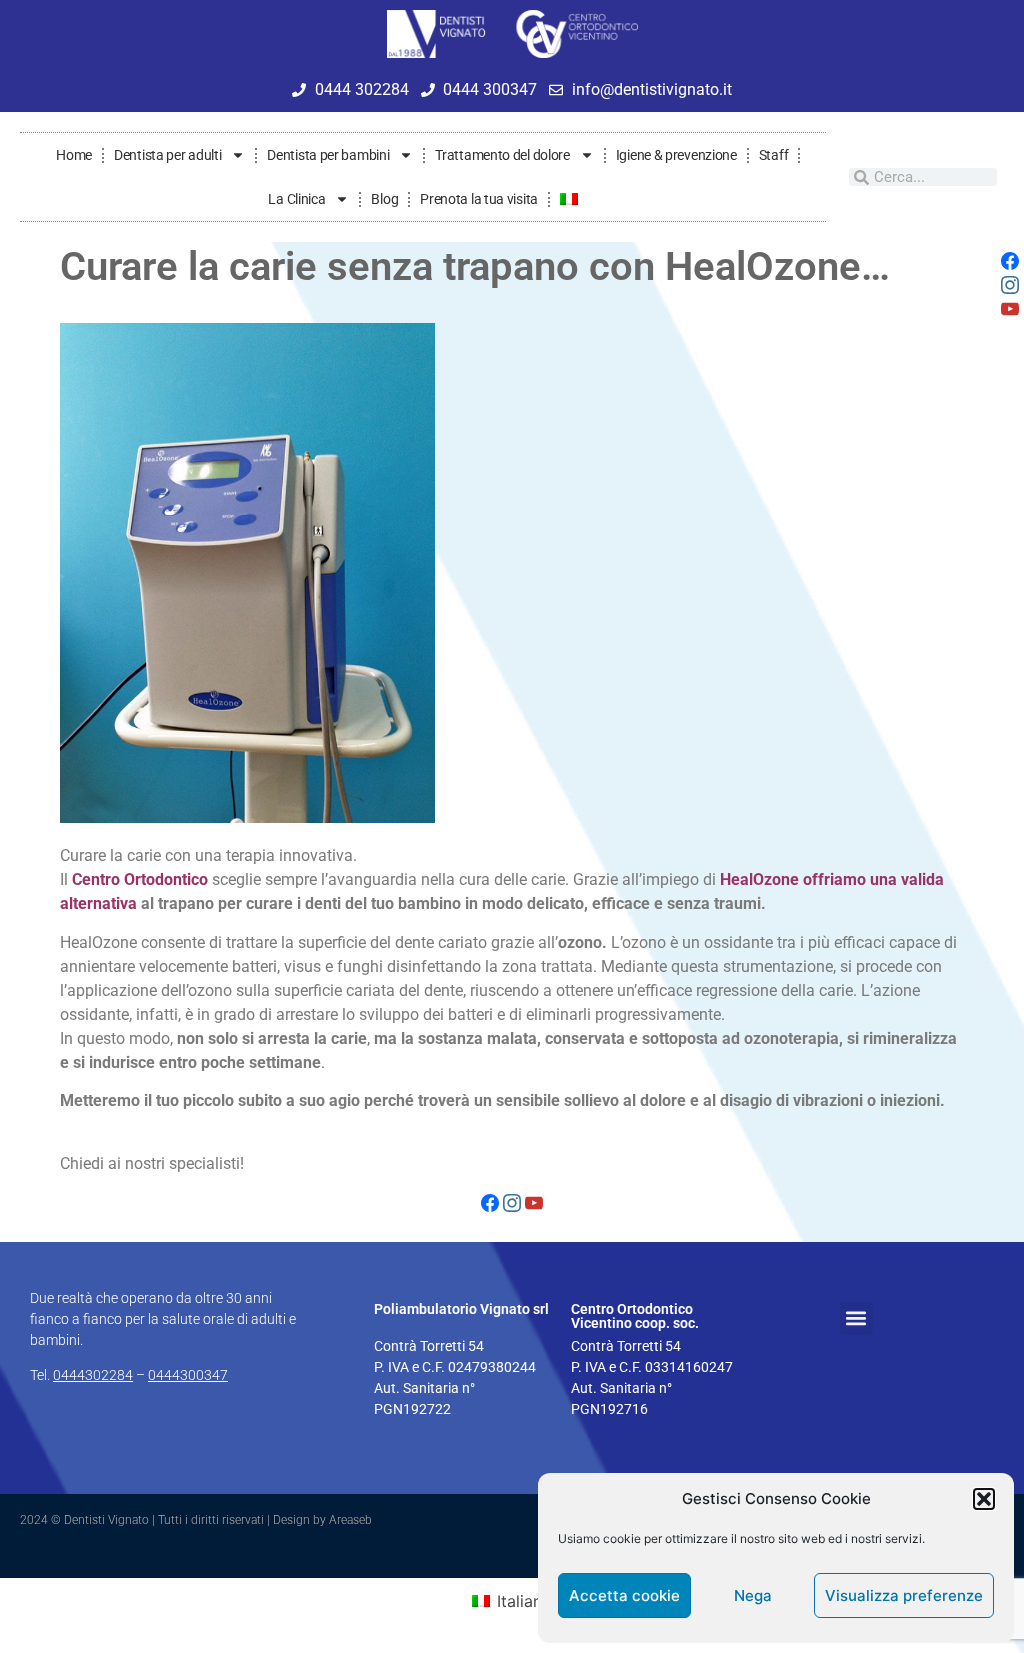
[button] (984, 1499)
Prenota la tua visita (479, 199)
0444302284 (93, 1375)
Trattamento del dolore (502, 155)
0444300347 (188, 1375)
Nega (753, 1595)
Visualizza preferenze (904, 1595)
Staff (774, 155)
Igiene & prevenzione (676, 155)
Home (74, 155)
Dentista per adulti (167, 155)
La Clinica (296, 199)
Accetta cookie (624, 1595)
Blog (384, 199)
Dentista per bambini (328, 155)
